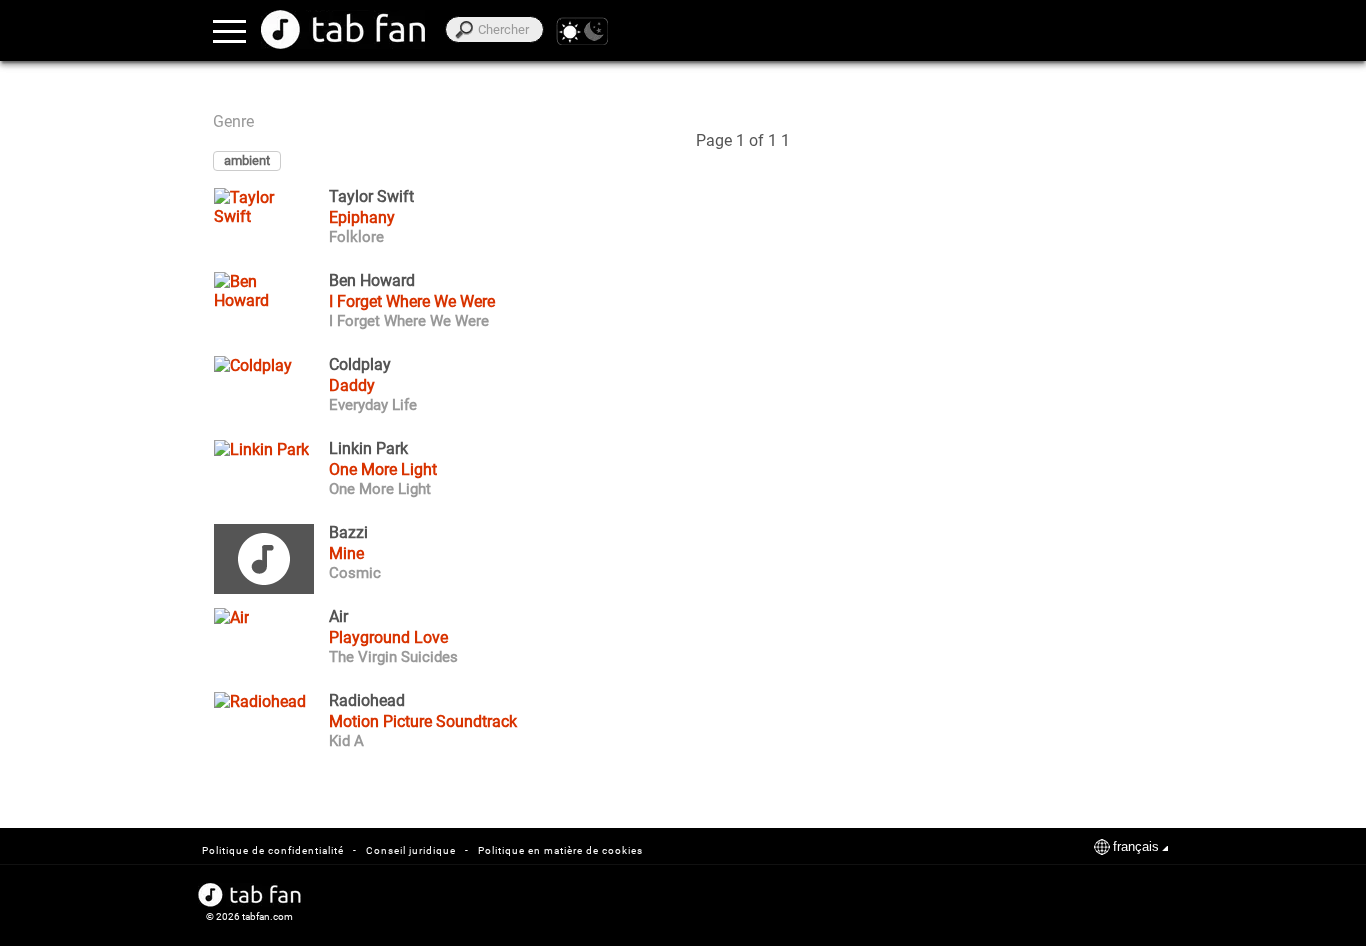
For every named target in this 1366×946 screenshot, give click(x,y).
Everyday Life (373, 405)
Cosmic (355, 573)
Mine (346, 553)
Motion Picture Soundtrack (423, 721)
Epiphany (362, 217)
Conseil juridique (411, 850)
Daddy (352, 385)
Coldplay (360, 365)
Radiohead (367, 701)
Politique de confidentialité (273, 850)
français (1136, 846)
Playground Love (388, 637)
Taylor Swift (371, 197)
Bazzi (348, 533)
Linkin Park (368, 449)
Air (338, 617)
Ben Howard (372, 281)
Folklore (356, 237)
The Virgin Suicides (393, 657)
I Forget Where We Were (412, 301)
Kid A (346, 741)
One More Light (383, 469)
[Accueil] (343, 29)
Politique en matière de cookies (560, 850)
